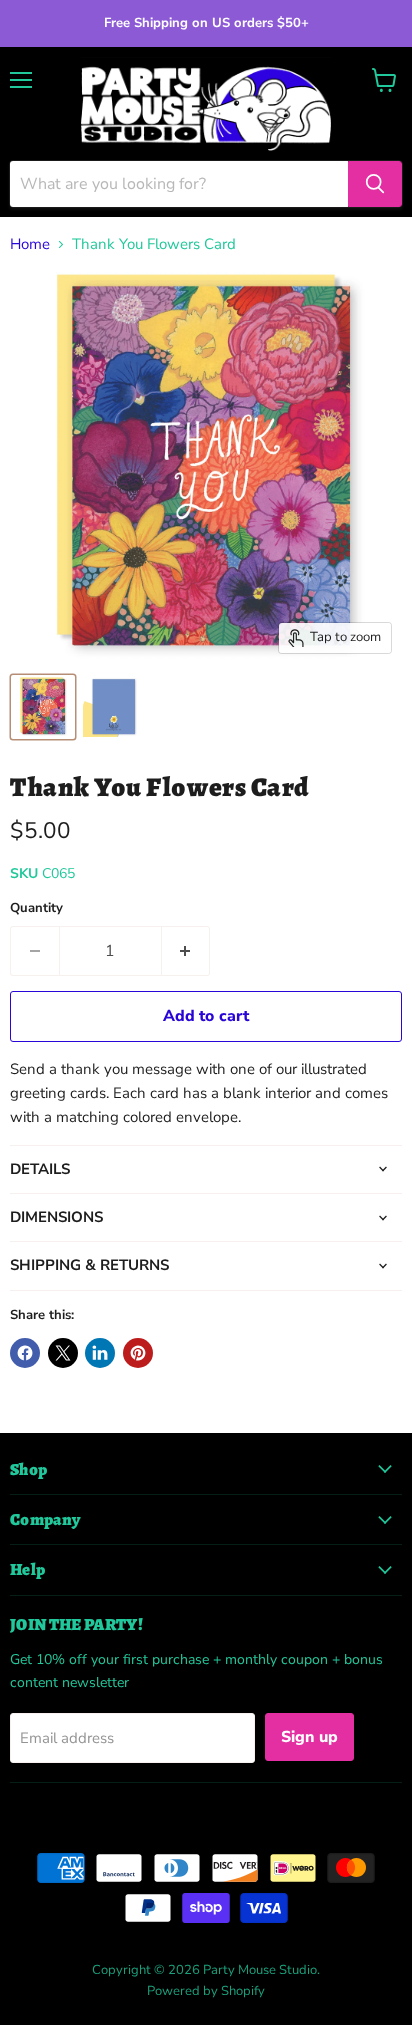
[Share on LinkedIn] (100, 1353)
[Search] (375, 184)
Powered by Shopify (206, 1991)
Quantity (36, 908)
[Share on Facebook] (25, 1353)
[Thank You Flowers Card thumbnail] (43, 707)
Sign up (309, 1737)
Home (30, 244)
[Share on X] (63, 1353)
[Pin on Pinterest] (138, 1353)
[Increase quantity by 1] (186, 951)
